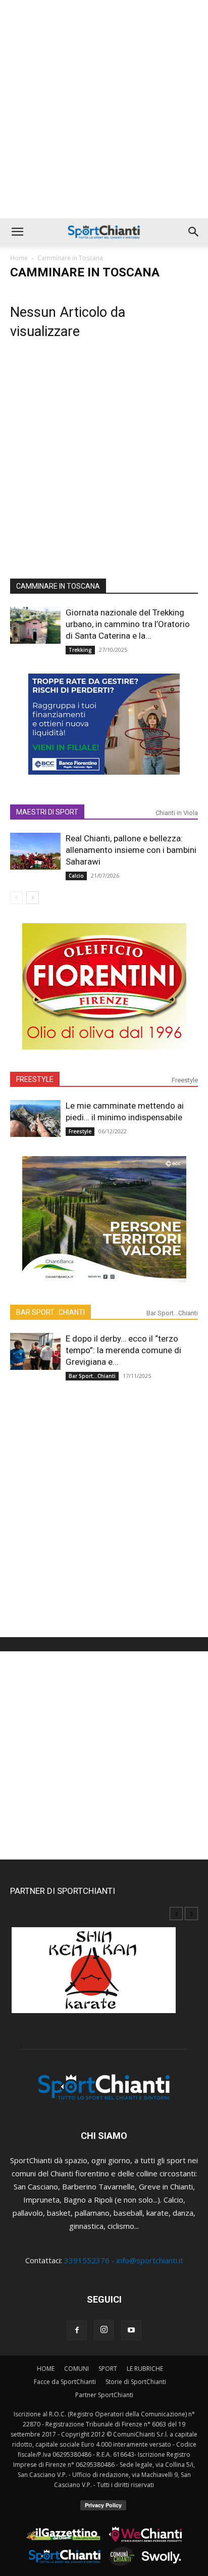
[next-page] (33, 898)
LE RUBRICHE (145, 2369)
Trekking (80, 650)
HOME (46, 2369)
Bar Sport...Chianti (172, 1313)
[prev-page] (16, 898)
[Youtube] (131, 2330)
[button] (17, 232)
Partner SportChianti (104, 2395)
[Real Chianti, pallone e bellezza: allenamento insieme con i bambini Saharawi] (35, 851)
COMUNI (76, 2369)
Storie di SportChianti (136, 2382)
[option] (104, 1975)
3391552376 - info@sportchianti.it (124, 2260)
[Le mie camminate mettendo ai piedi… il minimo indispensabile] (35, 1118)
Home (19, 258)
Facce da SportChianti (65, 2382)
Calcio (76, 876)
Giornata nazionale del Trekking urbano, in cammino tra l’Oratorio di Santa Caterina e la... (128, 624)
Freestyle (185, 1080)
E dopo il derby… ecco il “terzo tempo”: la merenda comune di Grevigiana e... (123, 1350)
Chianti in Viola (177, 813)
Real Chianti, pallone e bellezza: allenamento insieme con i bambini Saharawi (131, 850)
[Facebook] (77, 2330)
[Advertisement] (104, 109)
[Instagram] (104, 2330)
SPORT (108, 2369)
